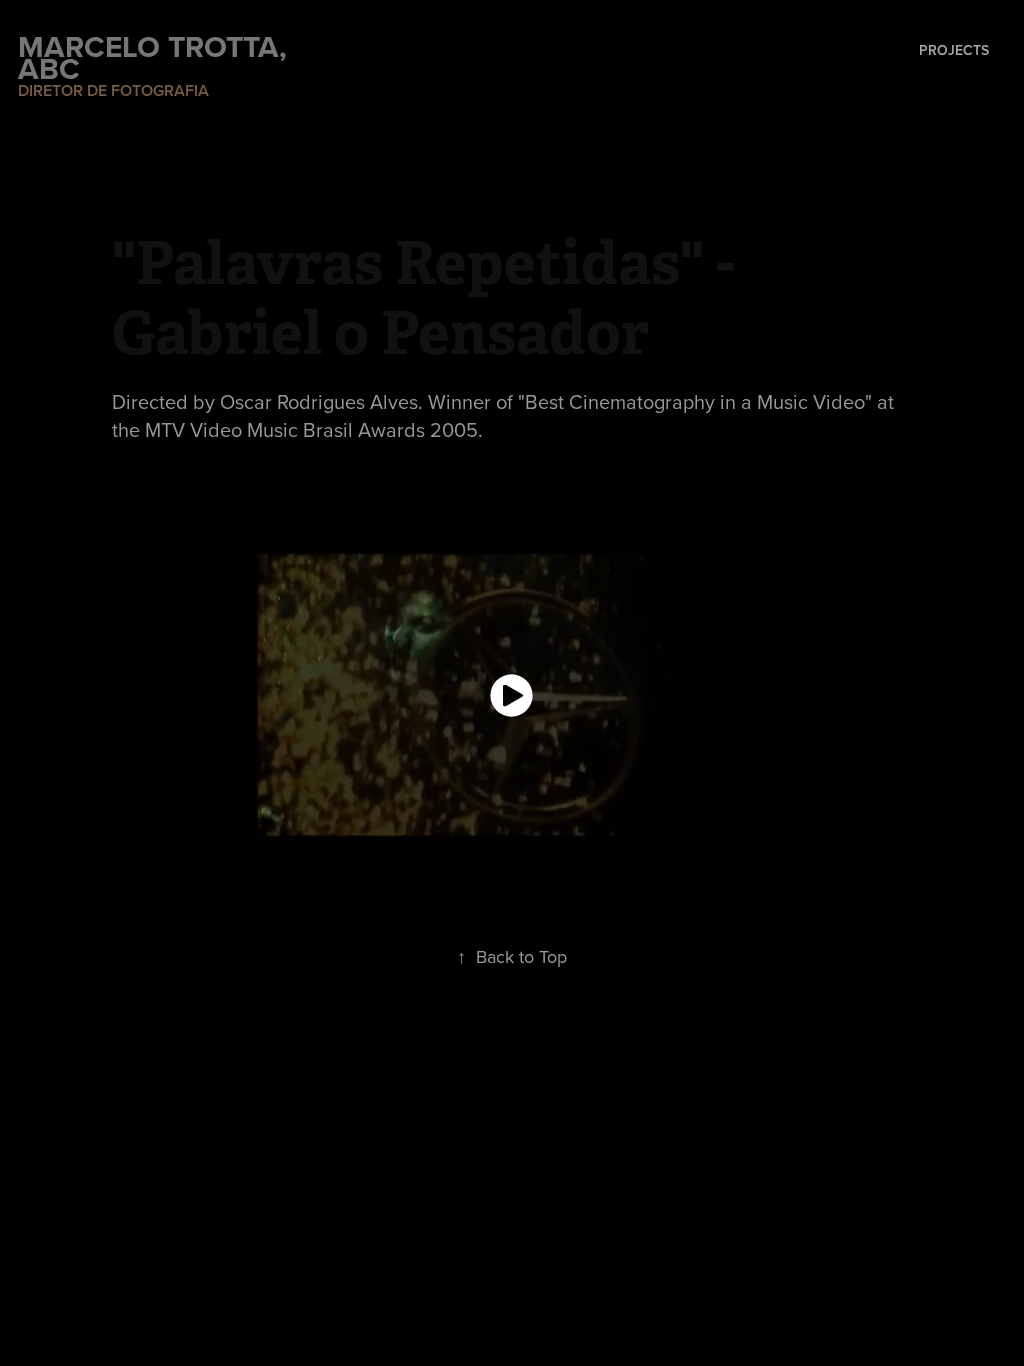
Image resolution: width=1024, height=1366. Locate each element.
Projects (954, 50)
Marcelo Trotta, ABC (156, 57)
